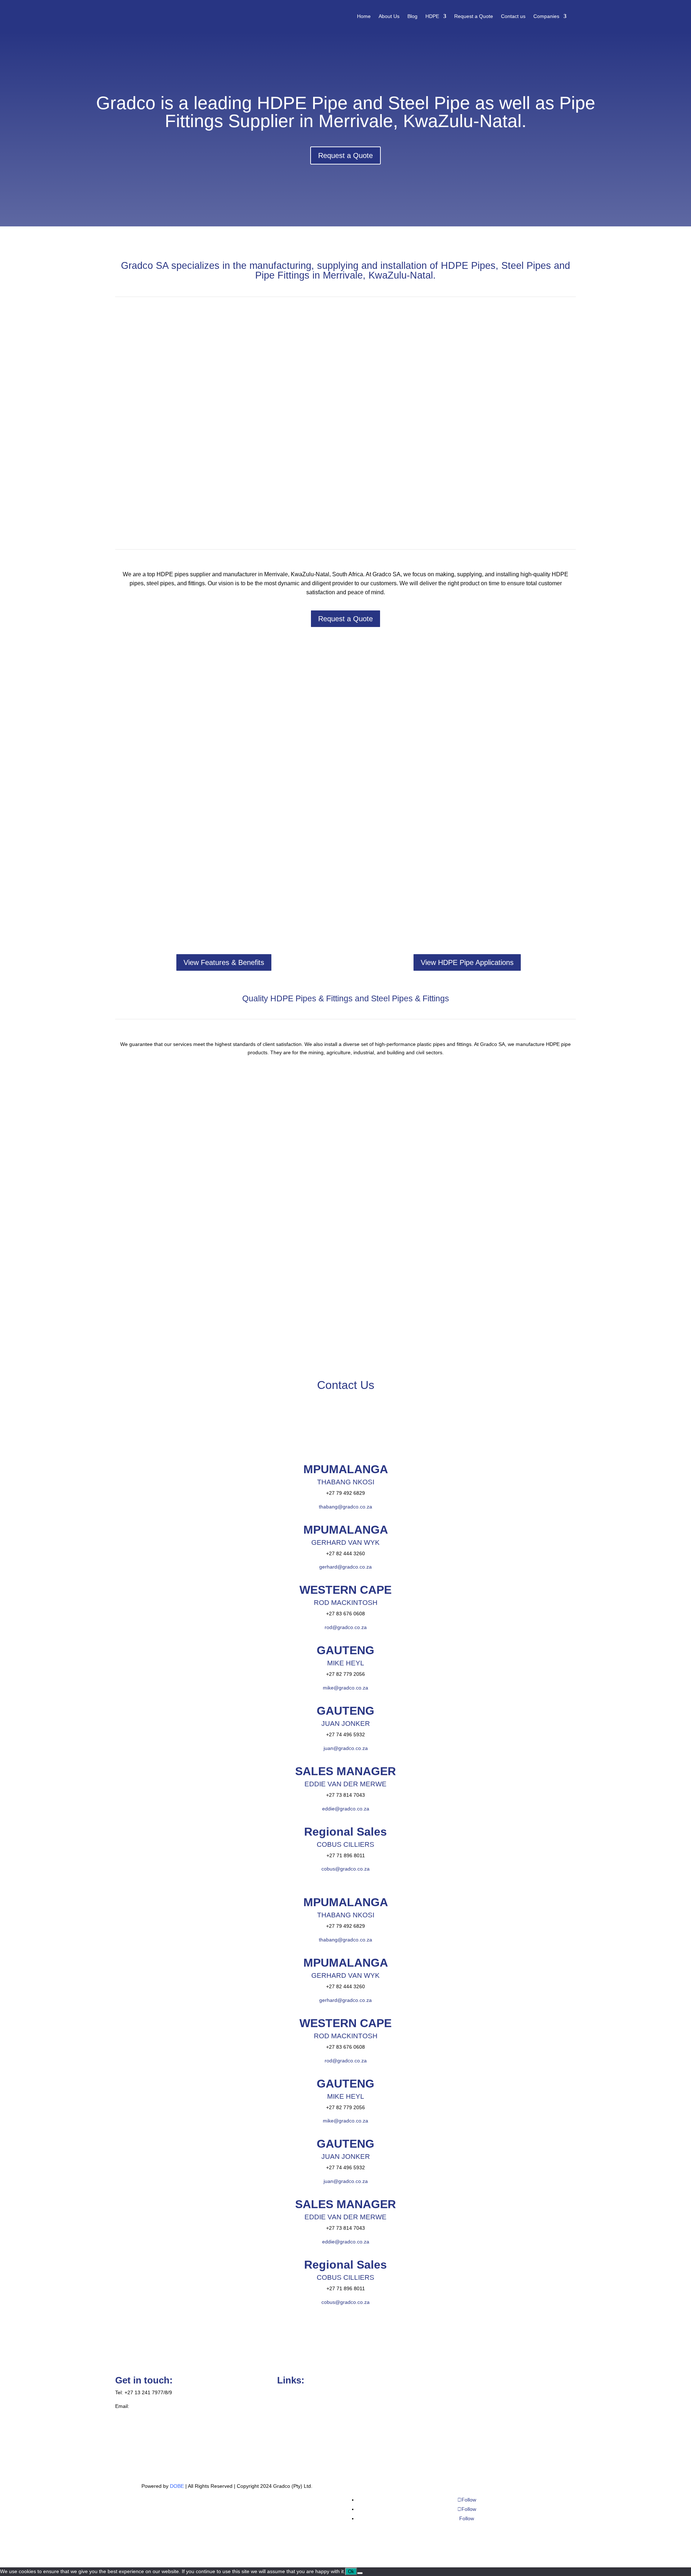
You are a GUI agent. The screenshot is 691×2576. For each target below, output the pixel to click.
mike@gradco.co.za (345, 1688)
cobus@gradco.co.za (345, 1869)
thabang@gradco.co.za (345, 1507)
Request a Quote (474, 16)
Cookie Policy (292, 2392)
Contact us (513, 16)
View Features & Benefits (224, 962)
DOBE (178, 2486)
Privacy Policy (293, 2406)
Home (364, 16)
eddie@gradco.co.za (346, 1809)
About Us (389, 16)
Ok (351, 2572)
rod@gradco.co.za (346, 1627)
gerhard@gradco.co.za (345, 1567)
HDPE (432, 16)
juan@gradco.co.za (346, 1748)
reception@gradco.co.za (159, 2406)
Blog (412, 16)
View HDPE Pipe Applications (467, 962)
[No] (360, 2573)
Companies (546, 16)
